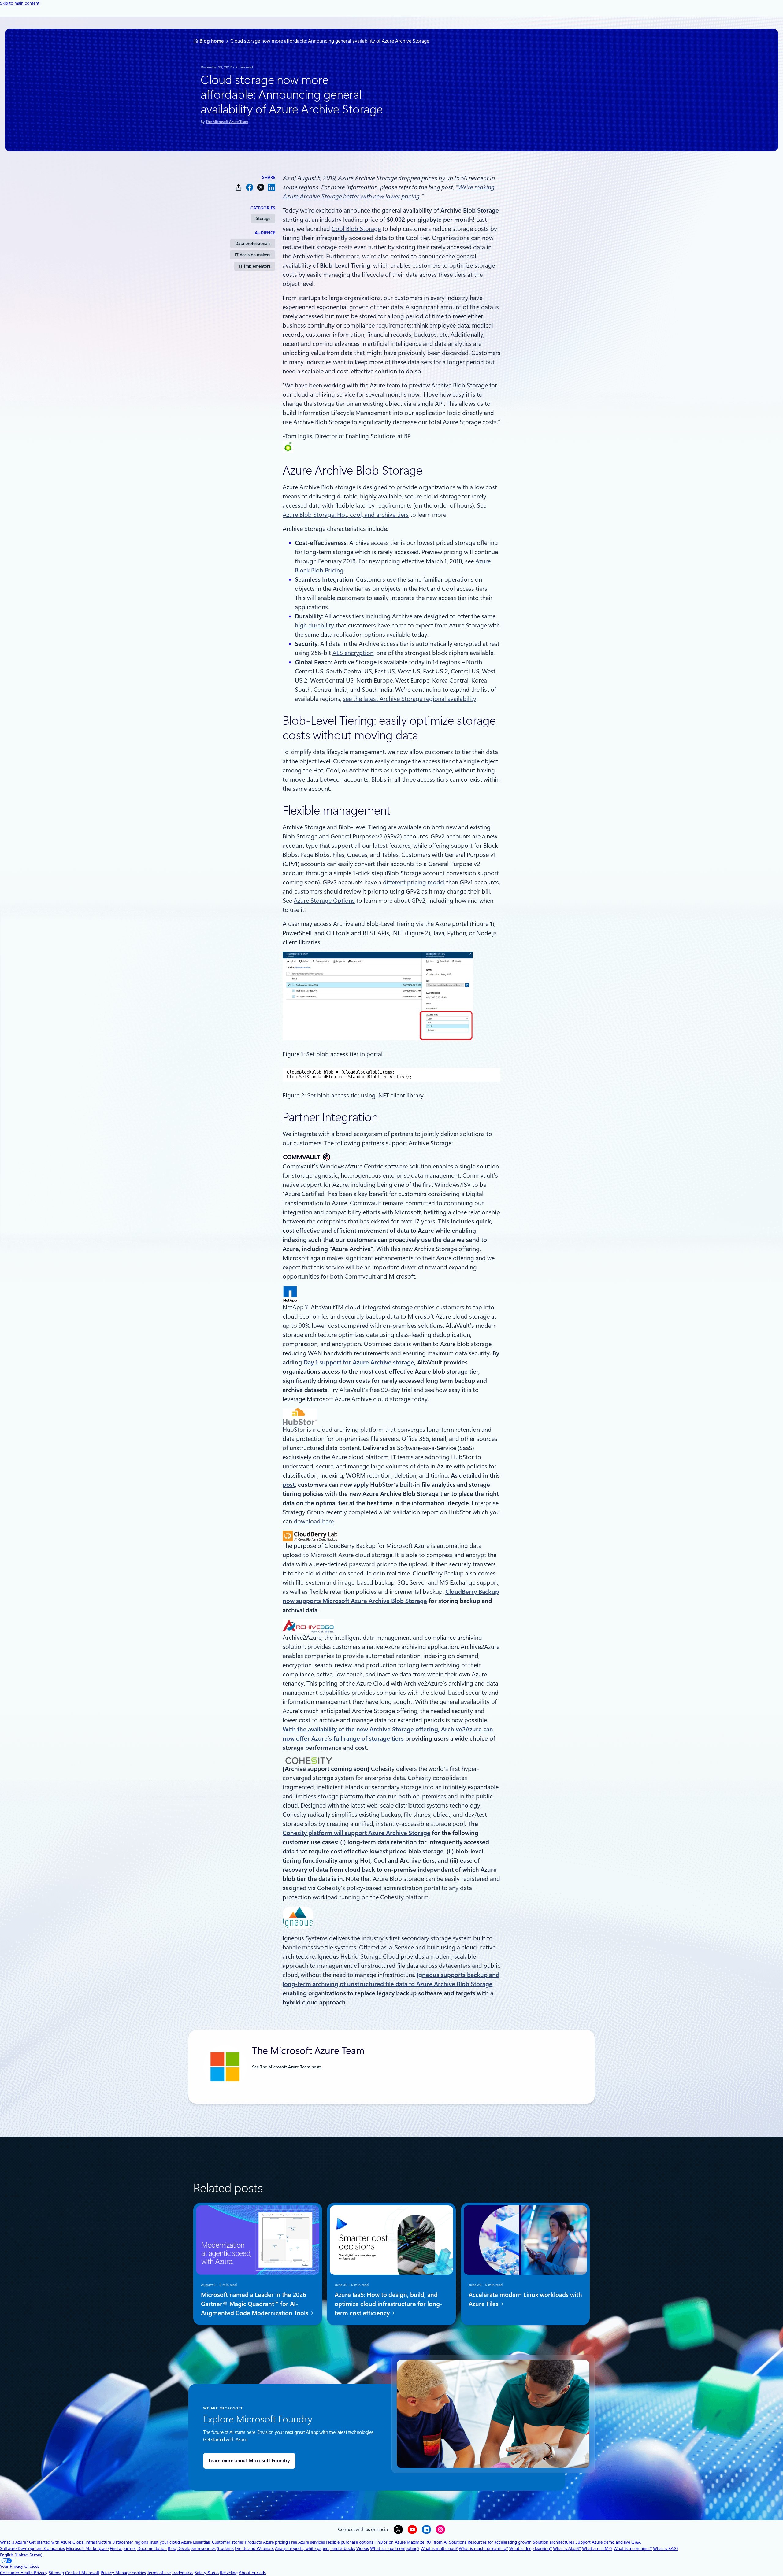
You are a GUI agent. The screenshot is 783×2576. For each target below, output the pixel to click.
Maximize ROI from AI (427, 2542)
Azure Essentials (196, 2542)
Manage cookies (131, 2573)
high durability (314, 625)
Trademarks (183, 2573)
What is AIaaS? (567, 2548)
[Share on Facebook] (250, 187)
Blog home (212, 41)
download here (314, 1521)
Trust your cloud (165, 2542)
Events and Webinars (254, 2548)
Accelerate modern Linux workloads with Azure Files (525, 2299)
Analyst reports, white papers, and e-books (315, 2548)
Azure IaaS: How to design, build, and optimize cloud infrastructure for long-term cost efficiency (388, 2304)
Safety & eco (207, 2573)
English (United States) (21, 2555)
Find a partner (123, 2548)
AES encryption (353, 653)
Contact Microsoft (82, 2573)
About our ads (252, 2573)
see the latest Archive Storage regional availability (410, 699)
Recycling (229, 2573)
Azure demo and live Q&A (616, 2542)
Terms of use (159, 2573)
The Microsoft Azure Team (227, 122)
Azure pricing (275, 2542)
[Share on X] (261, 187)
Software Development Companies (32, 2548)
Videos (363, 2548)
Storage (263, 218)
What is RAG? (666, 2548)
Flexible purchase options (350, 2542)
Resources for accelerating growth (500, 2542)
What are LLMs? (597, 2548)
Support (583, 2542)
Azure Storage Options (324, 901)
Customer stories (228, 2542)
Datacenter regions (130, 2542)
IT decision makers (253, 255)
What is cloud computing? (395, 2548)
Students (225, 2548)
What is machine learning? (483, 2548)
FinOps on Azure (390, 2542)
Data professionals (253, 243)
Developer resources (197, 2548)
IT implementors (255, 266)
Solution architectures (553, 2542)
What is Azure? (14, 2542)
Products (253, 2542)
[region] (391, 1075)
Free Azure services (307, 2542)
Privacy (108, 2573)
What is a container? (633, 2548)
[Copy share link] (239, 187)
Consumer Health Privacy (24, 2573)
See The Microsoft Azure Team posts (287, 2067)
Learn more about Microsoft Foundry (249, 2461)
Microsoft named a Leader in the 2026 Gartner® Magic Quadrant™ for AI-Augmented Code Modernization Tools (255, 2304)
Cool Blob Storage (356, 229)
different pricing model (414, 882)
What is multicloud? (439, 2548)
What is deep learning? (531, 2548)
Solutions (458, 2542)
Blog (172, 2548)
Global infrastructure (92, 2542)
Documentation (152, 2548)
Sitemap (56, 2573)
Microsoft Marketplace (87, 2548)
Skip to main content (20, 3)
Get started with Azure (50, 2542)
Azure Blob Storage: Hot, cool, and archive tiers (346, 515)
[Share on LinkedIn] (272, 187)
